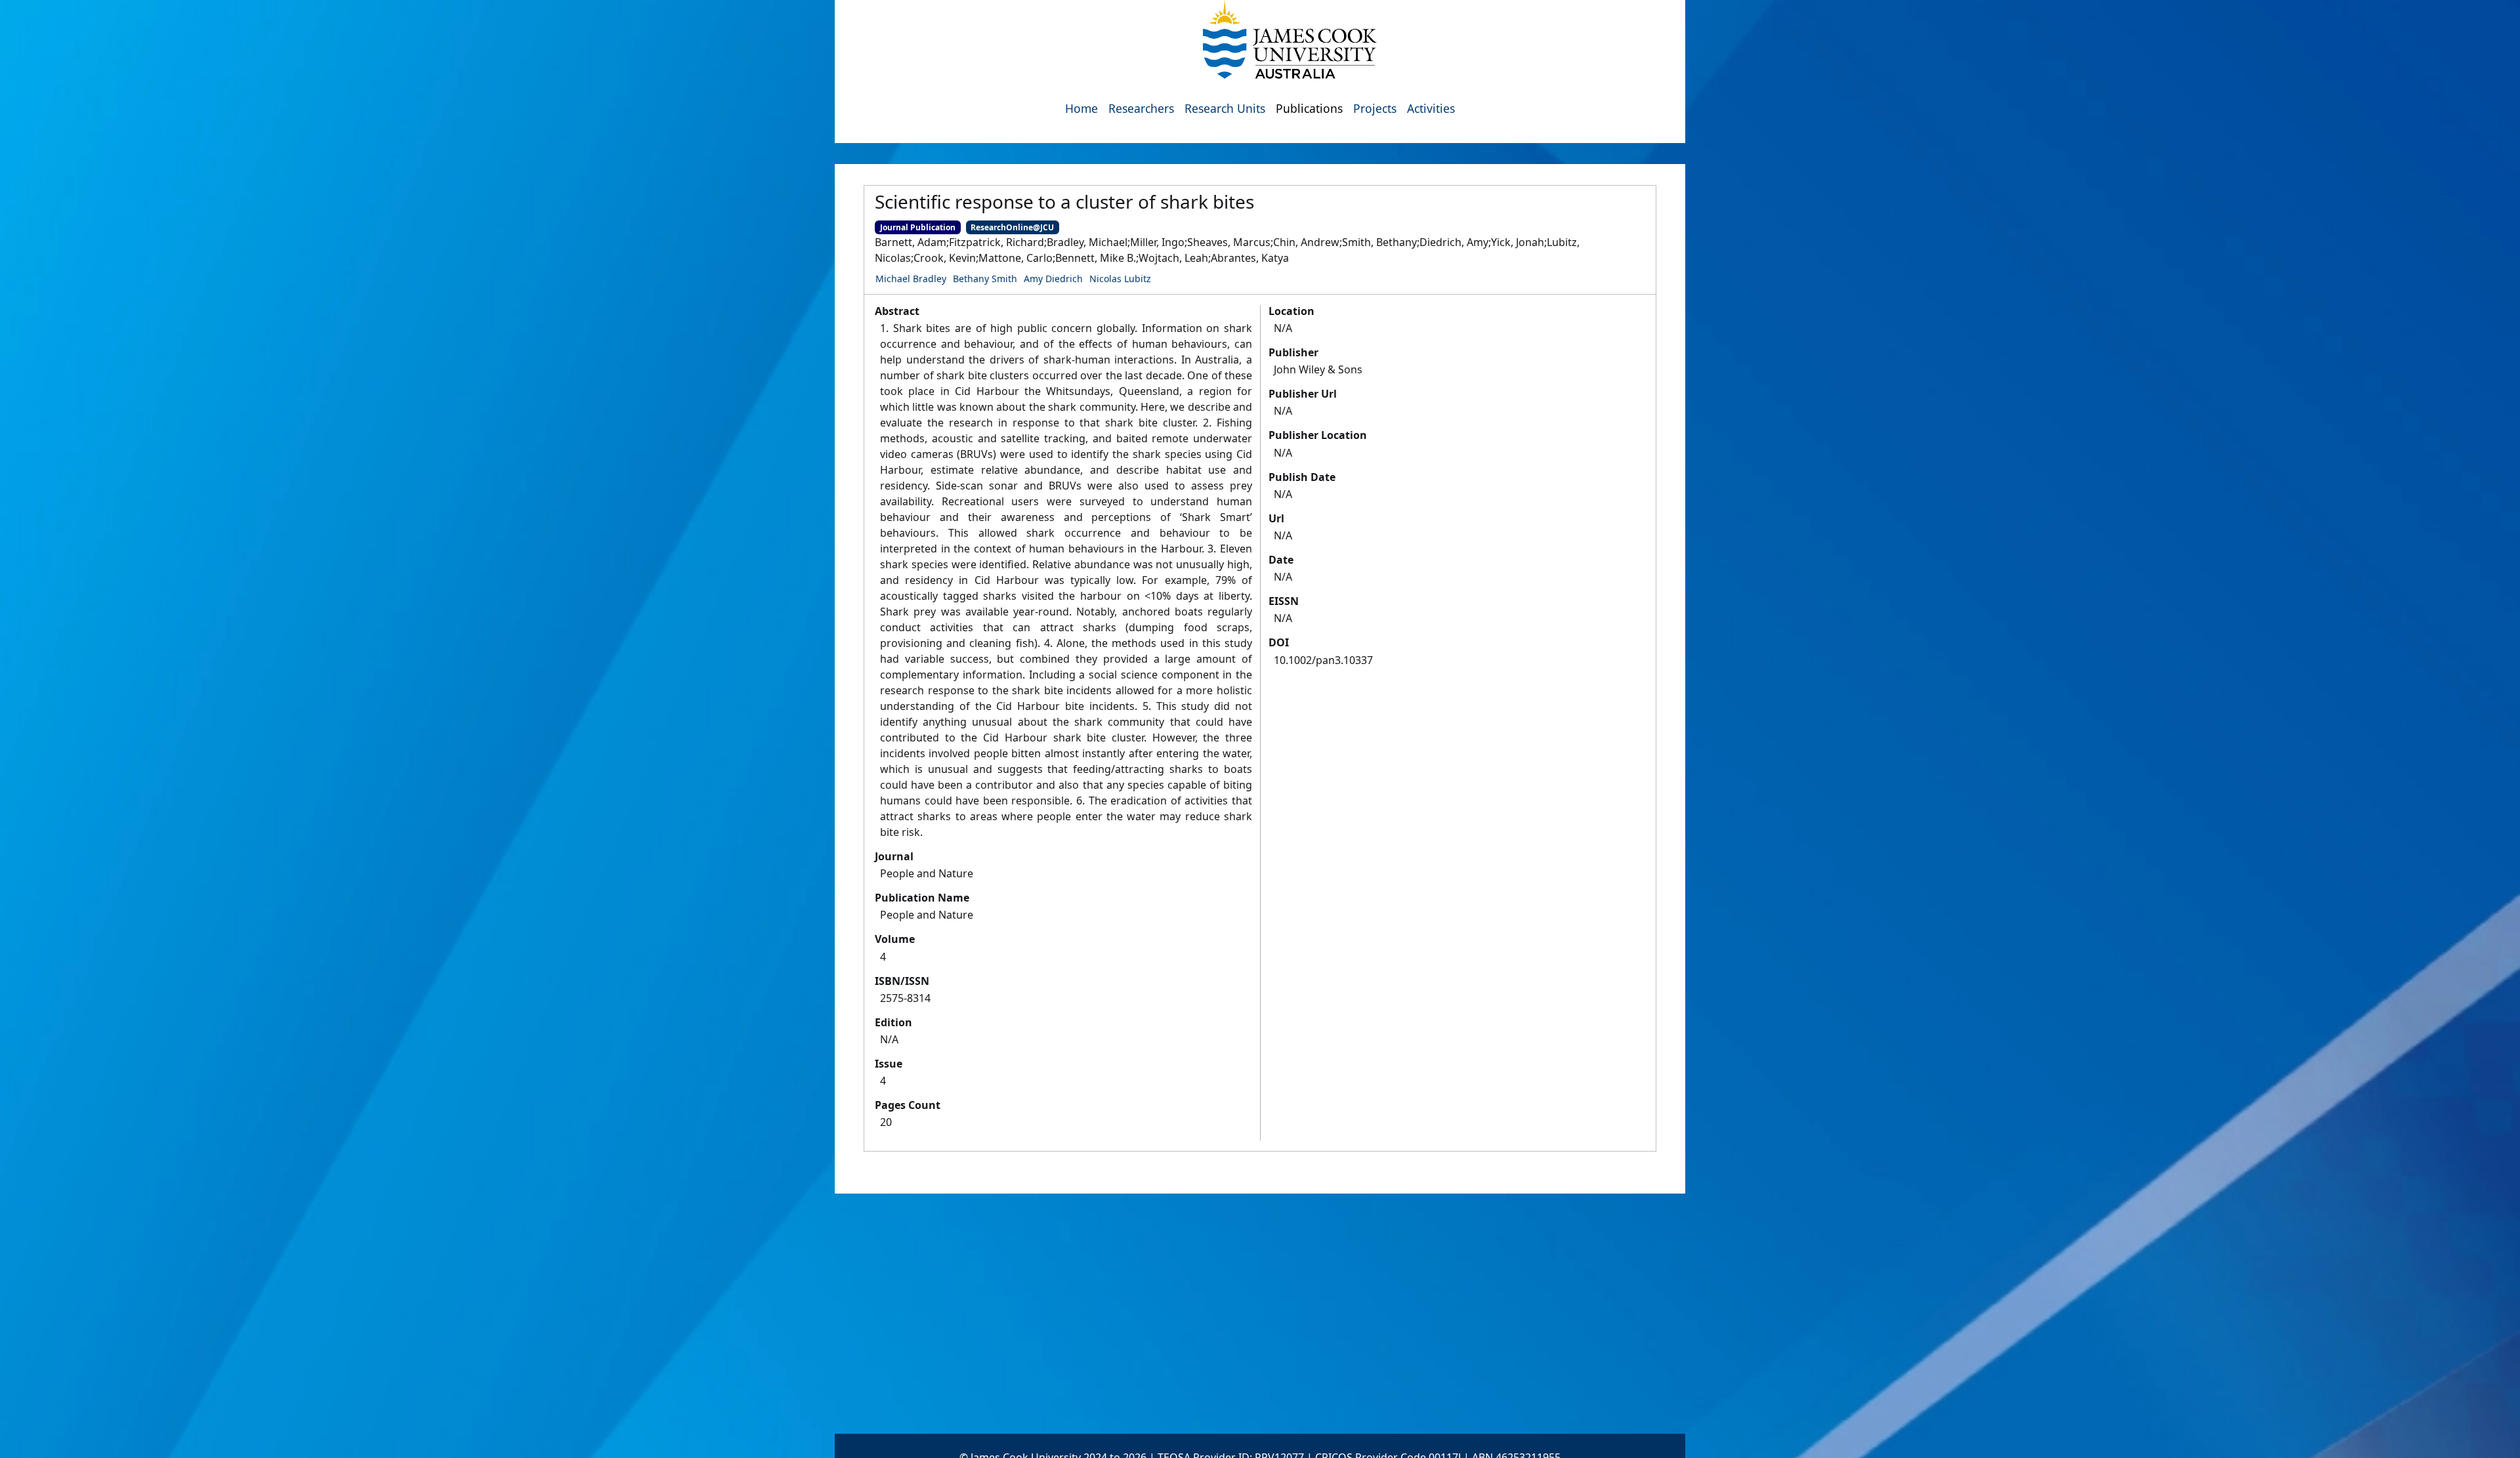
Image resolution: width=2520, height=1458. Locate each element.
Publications (1309, 108)
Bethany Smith (985, 279)
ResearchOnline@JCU (1012, 227)
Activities (1431, 108)
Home (1081, 108)
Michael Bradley (911, 279)
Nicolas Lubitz (1120, 279)
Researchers (1141, 108)
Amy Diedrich (1053, 279)
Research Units (1225, 108)
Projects (1375, 108)
